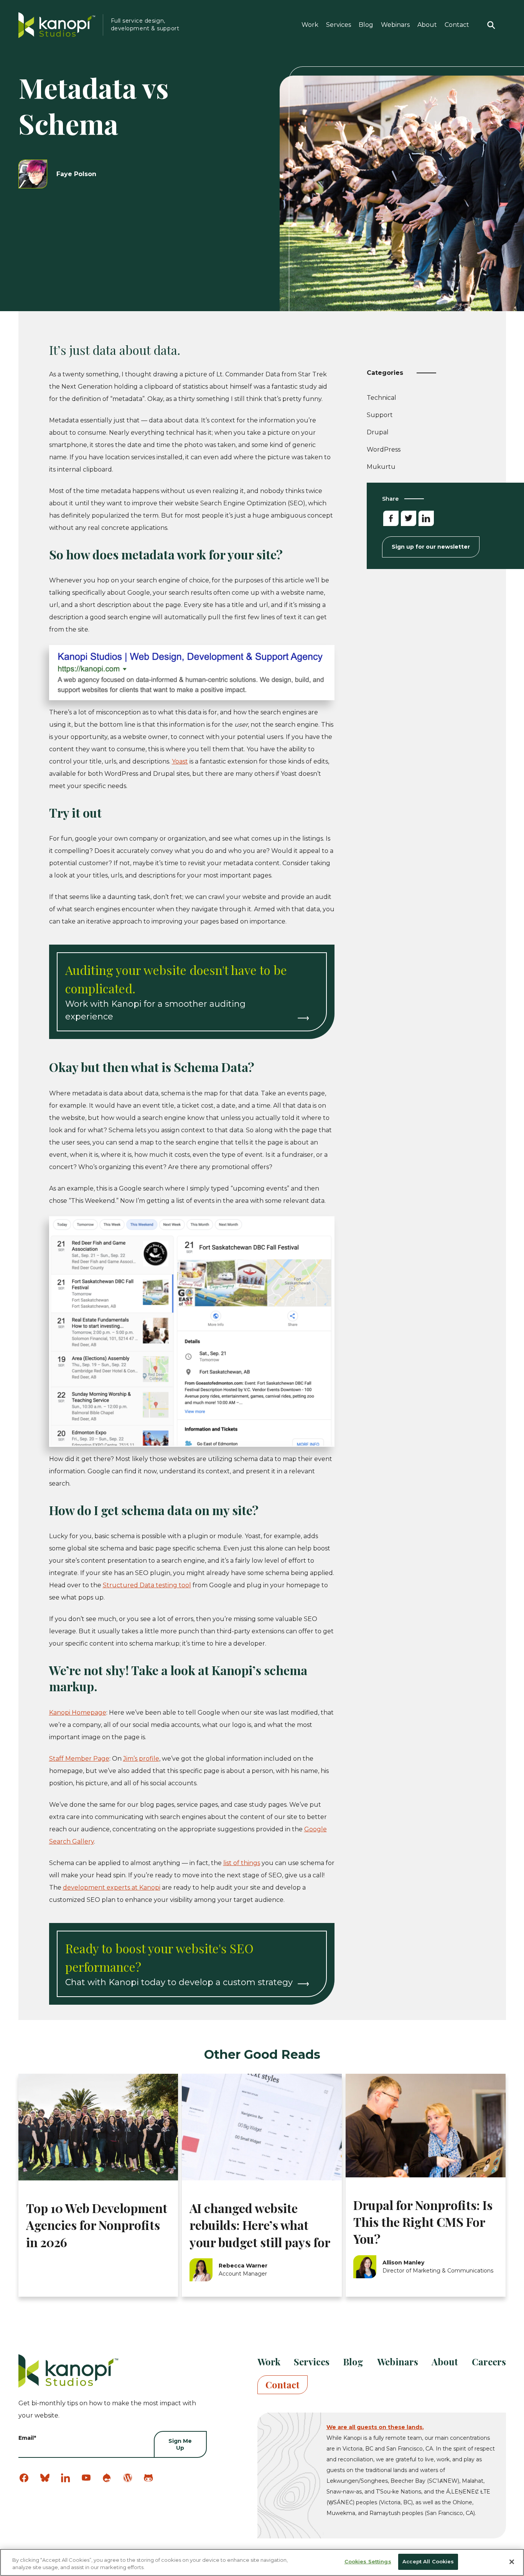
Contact (457, 25)
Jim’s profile (141, 1759)
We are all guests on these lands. (375, 2427)
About (427, 25)
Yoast (180, 761)
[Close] (512, 2562)
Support (380, 416)
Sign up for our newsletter (431, 547)
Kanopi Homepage (78, 1713)
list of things (242, 1863)
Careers (489, 2362)
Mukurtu (381, 467)
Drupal (378, 432)
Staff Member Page (79, 1759)
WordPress (384, 449)
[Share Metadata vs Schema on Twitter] (409, 518)
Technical (381, 399)
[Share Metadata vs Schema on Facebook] (391, 518)
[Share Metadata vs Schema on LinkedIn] (426, 518)
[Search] (491, 25)
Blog (366, 25)
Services (339, 25)
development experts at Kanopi (112, 1887)
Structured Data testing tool (147, 1585)
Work (310, 25)
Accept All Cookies (428, 2561)
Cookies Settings (368, 2561)
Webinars (395, 25)
